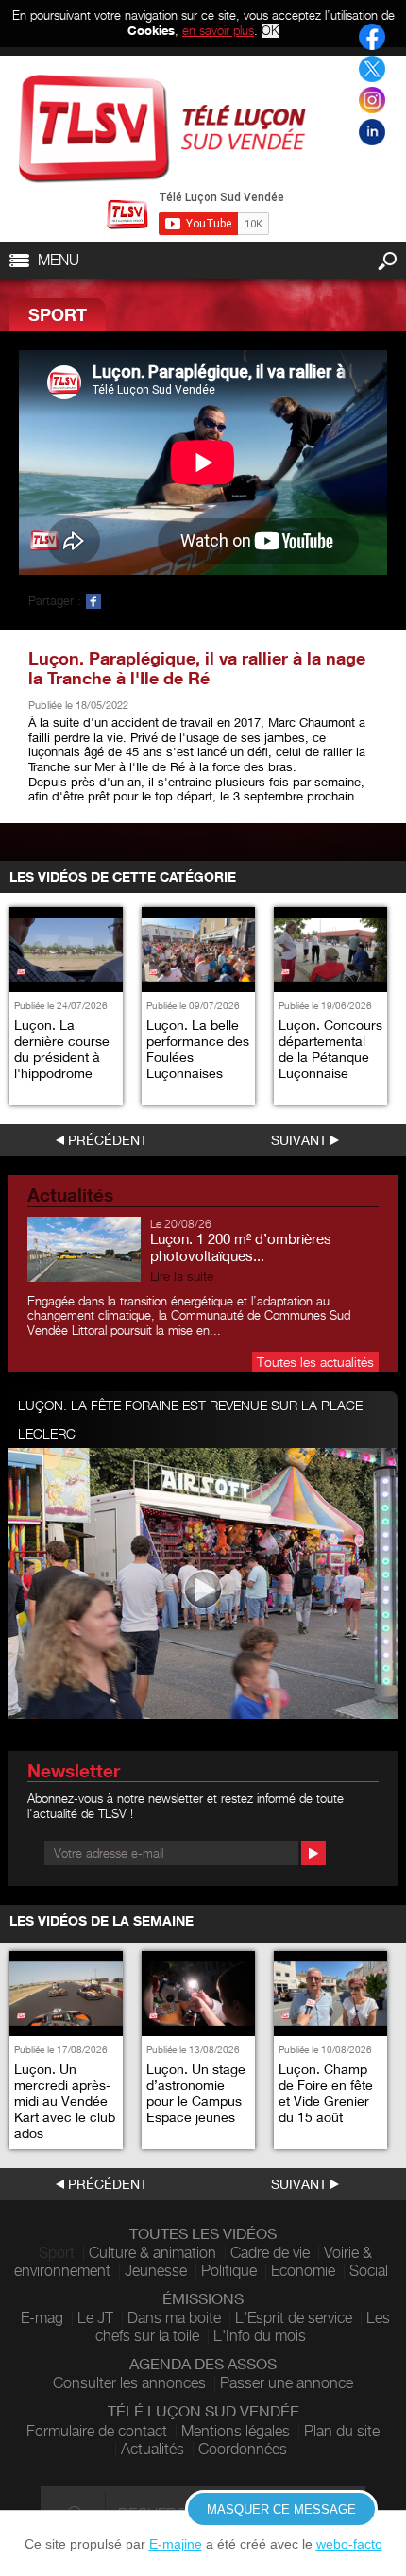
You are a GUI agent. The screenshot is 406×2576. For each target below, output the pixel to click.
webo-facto (349, 2544)
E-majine (176, 2544)
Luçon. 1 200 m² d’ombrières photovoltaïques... (241, 1247)
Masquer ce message (281, 2509)
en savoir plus (218, 30)
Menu (59, 260)
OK (270, 31)
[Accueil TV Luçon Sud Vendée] (162, 129)
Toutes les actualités (315, 1362)
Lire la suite (182, 1277)
